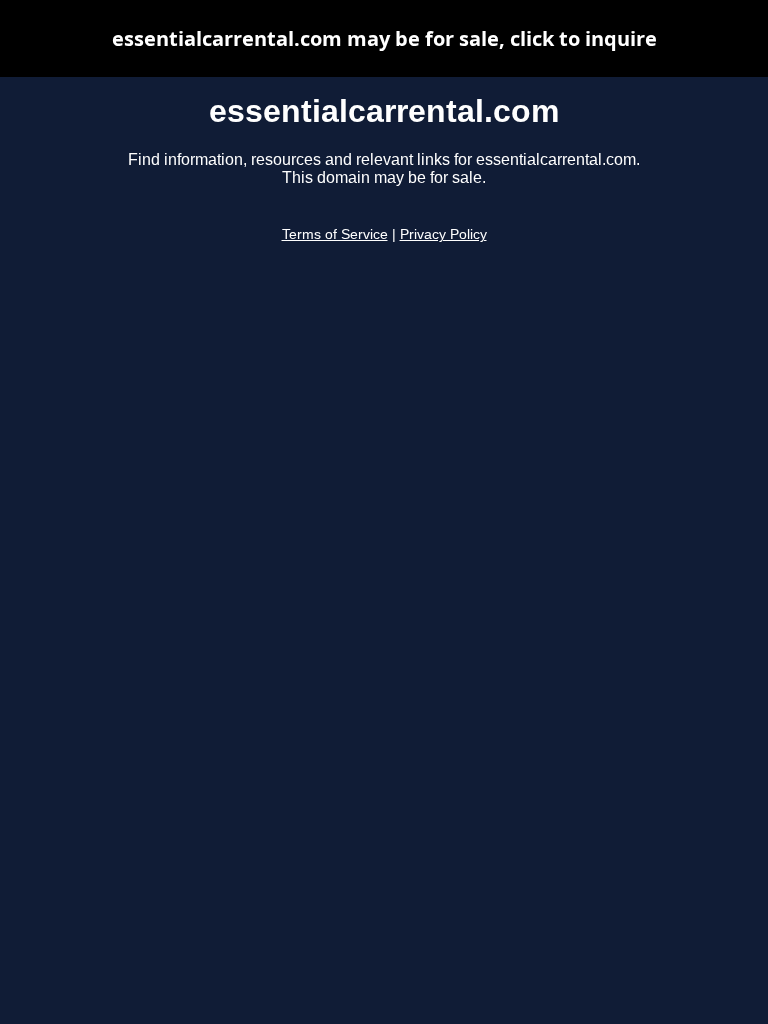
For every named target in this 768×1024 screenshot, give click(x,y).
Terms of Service (335, 234)
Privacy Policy (443, 234)
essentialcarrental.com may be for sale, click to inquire (384, 38)
